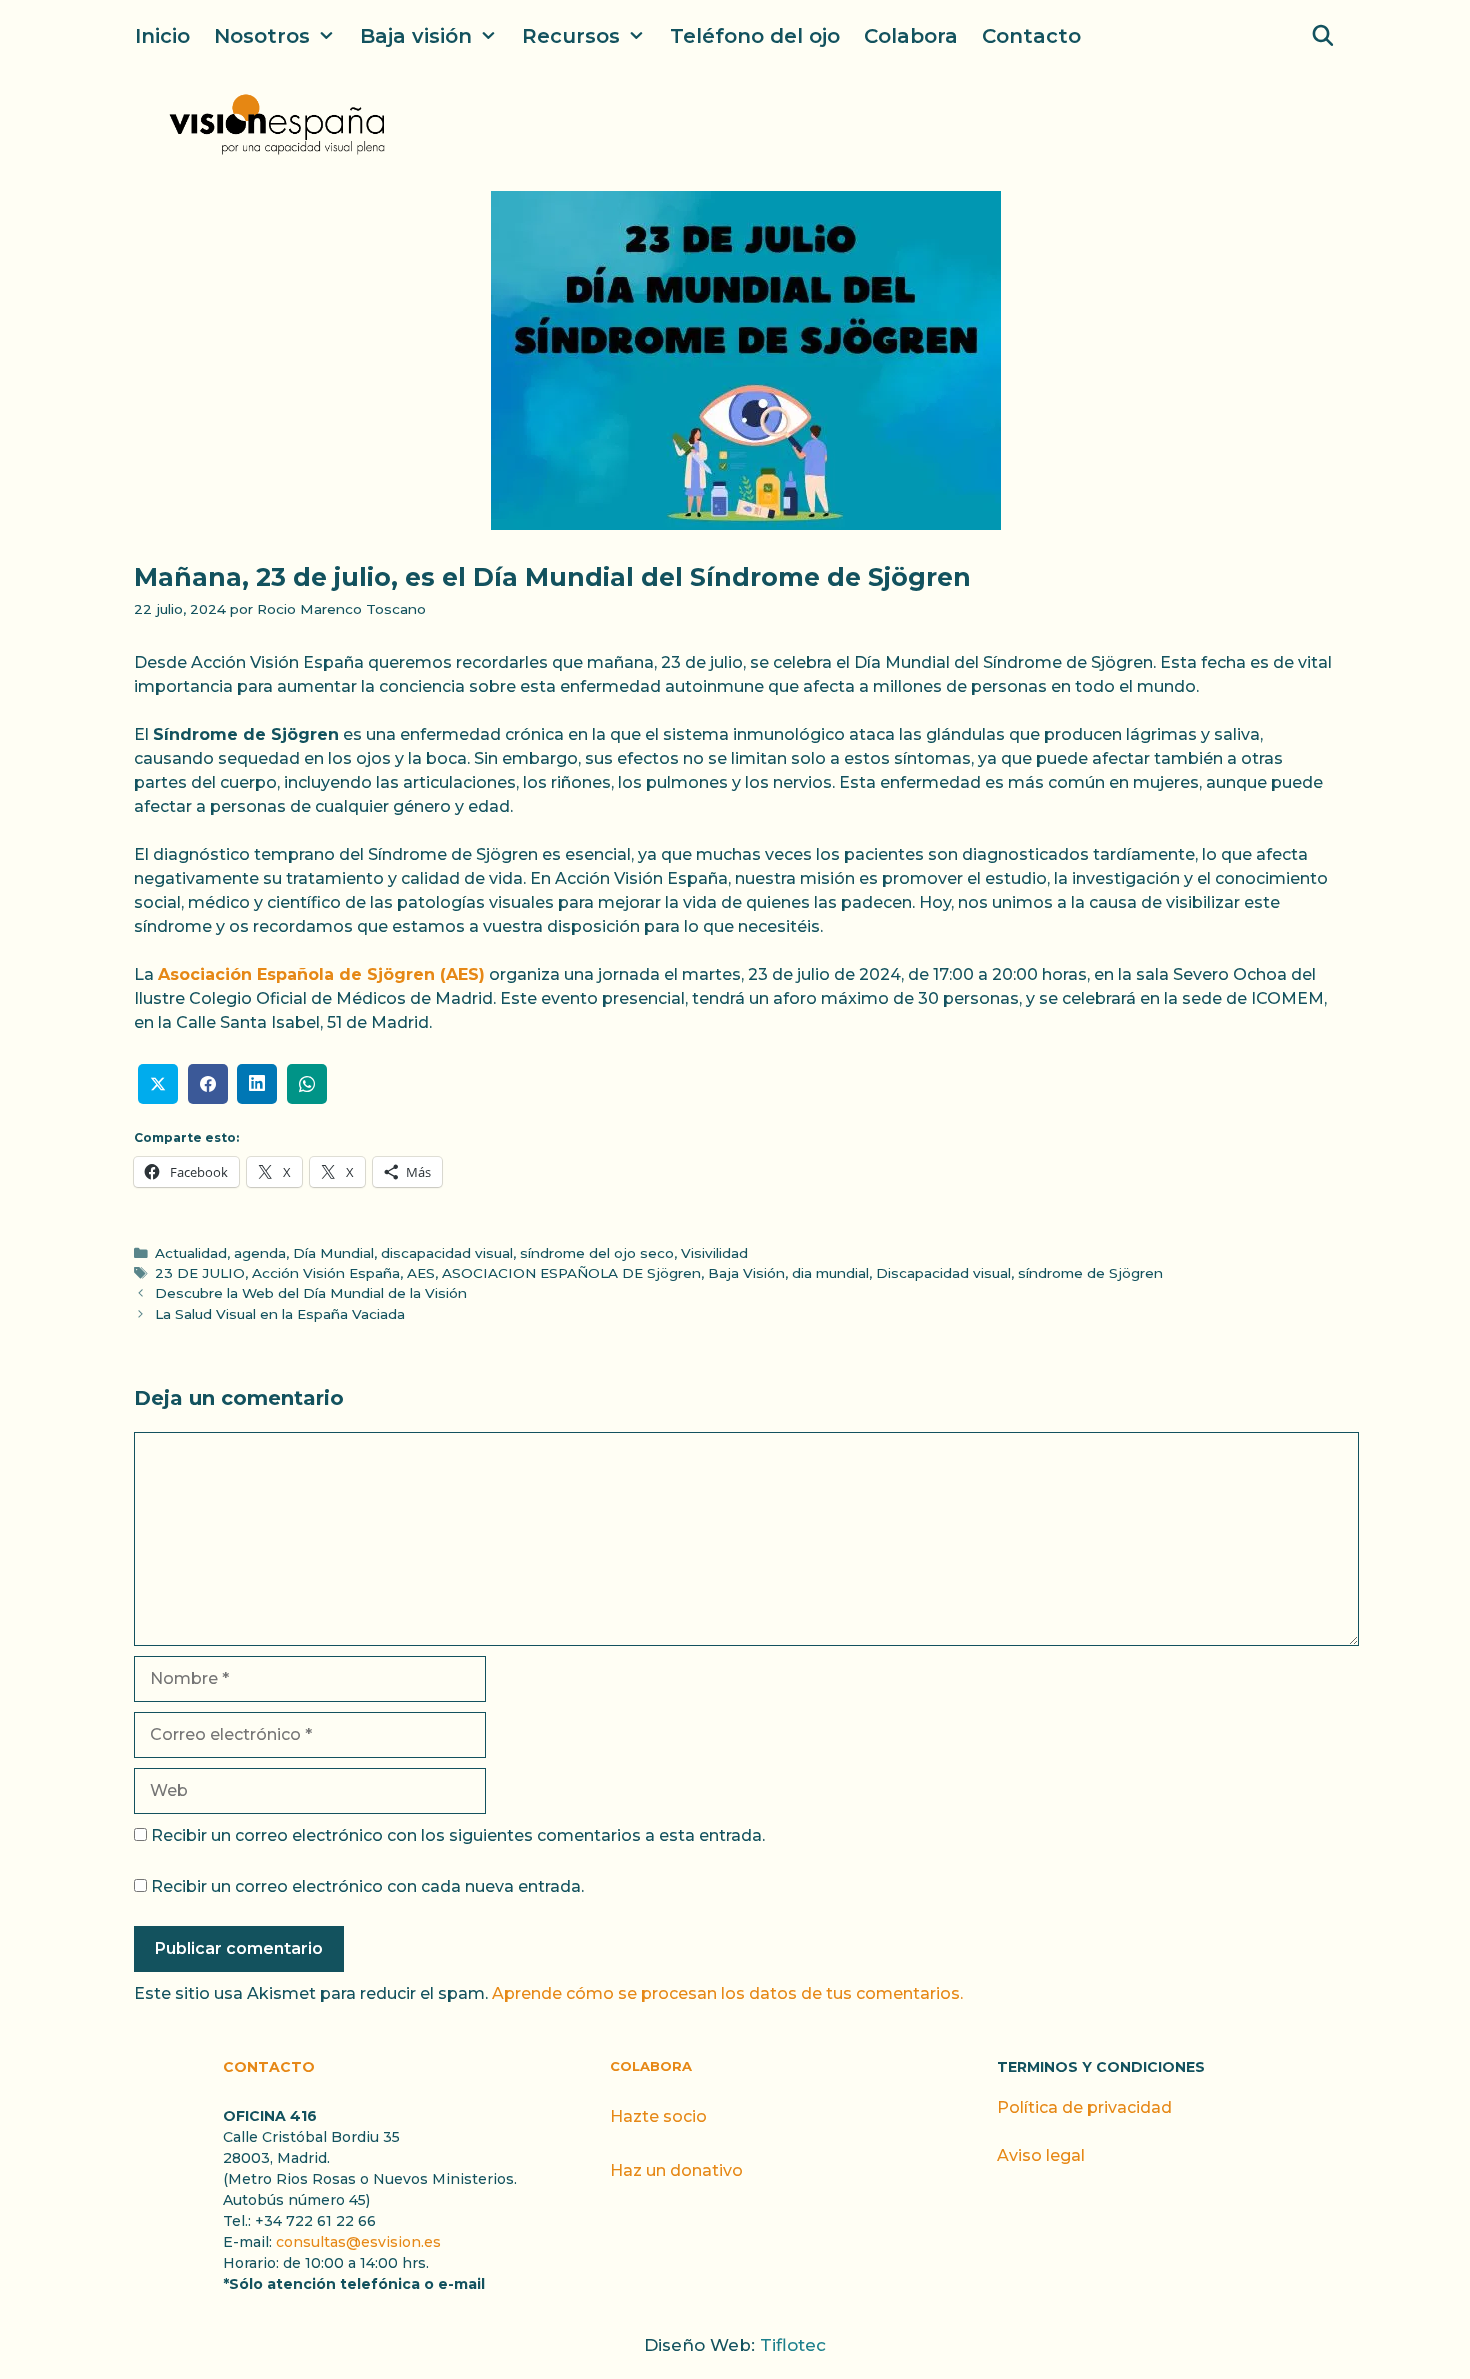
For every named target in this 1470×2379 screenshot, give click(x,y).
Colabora (911, 36)
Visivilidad (714, 1253)
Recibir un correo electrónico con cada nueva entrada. (367, 1886)
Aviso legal (1041, 2155)
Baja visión (416, 36)
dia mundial (830, 1273)
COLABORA (651, 2066)
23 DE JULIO (200, 1273)
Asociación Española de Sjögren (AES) (321, 974)
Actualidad (191, 1253)
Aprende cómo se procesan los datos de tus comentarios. (727, 1993)
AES (421, 1273)
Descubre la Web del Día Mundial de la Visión (311, 1293)
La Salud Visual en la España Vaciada (280, 1314)
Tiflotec (793, 2345)
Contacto (1031, 36)
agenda (260, 1253)
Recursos (571, 36)
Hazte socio (658, 2116)
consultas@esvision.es (358, 2242)
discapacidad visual (447, 1253)
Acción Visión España (326, 1273)
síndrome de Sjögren (1090, 1273)
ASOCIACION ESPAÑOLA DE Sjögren (571, 1273)
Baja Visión (746, 1273)
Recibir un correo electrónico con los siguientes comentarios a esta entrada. (458, 1835)
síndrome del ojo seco (597, 1253)
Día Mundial (333, 1253)
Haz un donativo (676, 2170)
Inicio (162, 36)
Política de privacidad (1084, 2107)
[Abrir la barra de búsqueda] (1323, 36)
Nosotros (262, 36)
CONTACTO (269, 2067)
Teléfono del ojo (755, 36)
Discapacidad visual (943, 1273)
